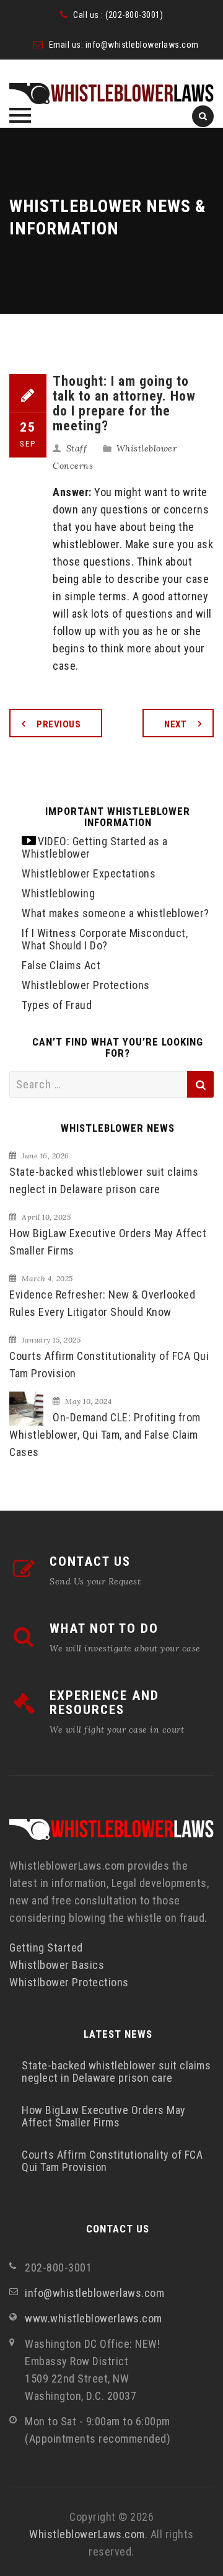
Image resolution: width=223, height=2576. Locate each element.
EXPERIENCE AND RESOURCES (104, 1703)
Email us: (67, 45)
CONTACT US (90, 1561)
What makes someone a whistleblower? (116, 913)
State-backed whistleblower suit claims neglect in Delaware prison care (104, 1180)
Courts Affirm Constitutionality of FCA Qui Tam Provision (109, 1365)
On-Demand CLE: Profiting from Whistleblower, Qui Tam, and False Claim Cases (105, 1435)
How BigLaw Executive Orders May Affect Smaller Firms (108, 1242)
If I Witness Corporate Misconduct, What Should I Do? (105, 939)
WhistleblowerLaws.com (87, 2534)
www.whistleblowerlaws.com (94, 2318)
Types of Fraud (57, 1005)
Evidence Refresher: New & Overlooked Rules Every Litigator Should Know (102, 1303)
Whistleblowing (58, 893)
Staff (77, 448)
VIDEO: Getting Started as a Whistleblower (95, 847)
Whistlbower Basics (57, 1965)
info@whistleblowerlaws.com (142, 45)
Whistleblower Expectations (89, 873)
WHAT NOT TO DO (104, 1628)
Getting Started (46, 1948)
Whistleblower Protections (86, 985)
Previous (59, 724)
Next (175, 724)
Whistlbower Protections (69, 1982)
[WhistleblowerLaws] (111, 94)
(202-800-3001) (134, 15)
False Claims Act (61, 965)
